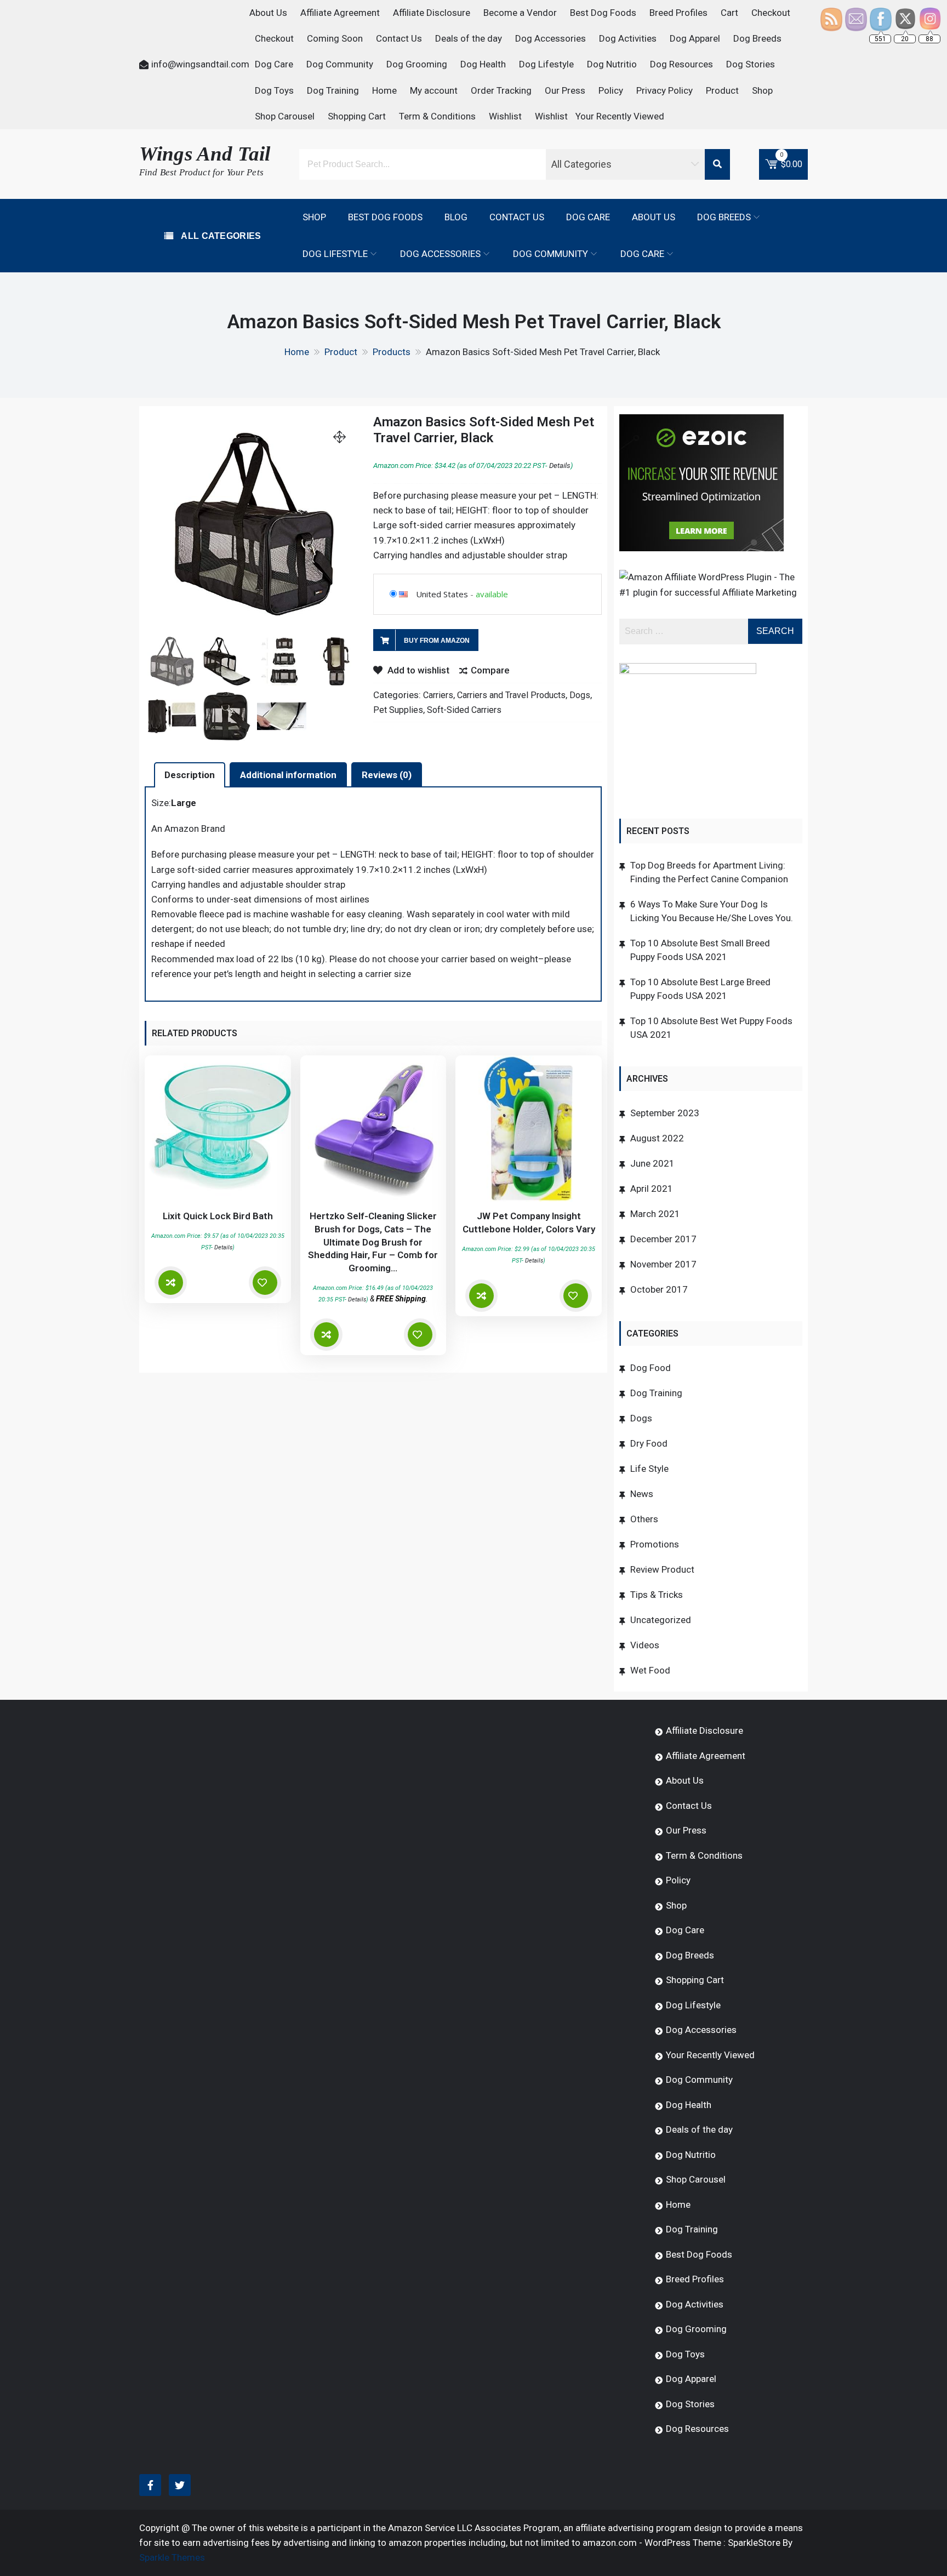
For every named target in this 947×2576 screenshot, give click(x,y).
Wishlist (505, 116)
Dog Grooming (417, 64)
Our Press (565, 90)
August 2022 (657, 1138)
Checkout (771, 13)
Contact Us (399, 38)
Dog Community (340, 64)
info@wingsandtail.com (200, 64)
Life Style (649, 1469)
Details (560, 465)
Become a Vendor (520, 13)
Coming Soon (335, 38)
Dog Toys (274, 90)
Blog (456, 217)
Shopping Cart (357, 116)
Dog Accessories (550, 38)
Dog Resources (681, 64)
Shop (762, 90)
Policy (611, 90)
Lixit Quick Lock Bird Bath (218, 1216)
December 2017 (663, 1239)
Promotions (655, 1544)
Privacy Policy (664, 90)
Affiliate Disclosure (432, 13)
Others (644, 1519)
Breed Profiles (678, 13)
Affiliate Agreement (340, 13)
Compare (490, 670)
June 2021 (652, 1163)
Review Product (662, 1569)
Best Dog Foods (603, 13)
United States (442, 594)
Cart (729, 13)
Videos (645, 1645)
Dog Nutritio (612, 64)
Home (384, 90)
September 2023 (665, 1113)
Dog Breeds (757, 38)
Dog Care (274, 64)
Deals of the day (469, 38)
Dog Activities (628, 38)
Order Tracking (501, 90)
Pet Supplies (398, 710)
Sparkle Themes (172, 2557)
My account (434, 90)
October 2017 (659, 1289)
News (642, 1494)
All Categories (220, 236)
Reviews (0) (387, 775)
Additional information (288, 775)
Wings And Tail (205, 154)
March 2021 (655, 1214)
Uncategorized (661, 1620)
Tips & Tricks (657, 1595)
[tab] (190, 775)
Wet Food (650, 1670)
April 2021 (652, 1189)
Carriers (438, 695)
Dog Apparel (695, 38)
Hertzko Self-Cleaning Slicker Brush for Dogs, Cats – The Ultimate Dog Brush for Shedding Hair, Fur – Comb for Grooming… (373, 1242)
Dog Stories (751, 64)
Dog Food (651, 1368)
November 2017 (663, 1264)
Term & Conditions (437, 116)
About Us (268, 13)
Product (722, 90)
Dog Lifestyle (546, 64)
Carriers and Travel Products (511, 695)
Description (190, 775)
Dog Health (483, 64)
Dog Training (333, 90)
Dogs (580, 695)
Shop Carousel (285, 116)
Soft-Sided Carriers (464, 710)
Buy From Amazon (437, 641)
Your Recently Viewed (620, 116)
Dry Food (649, 1443)
